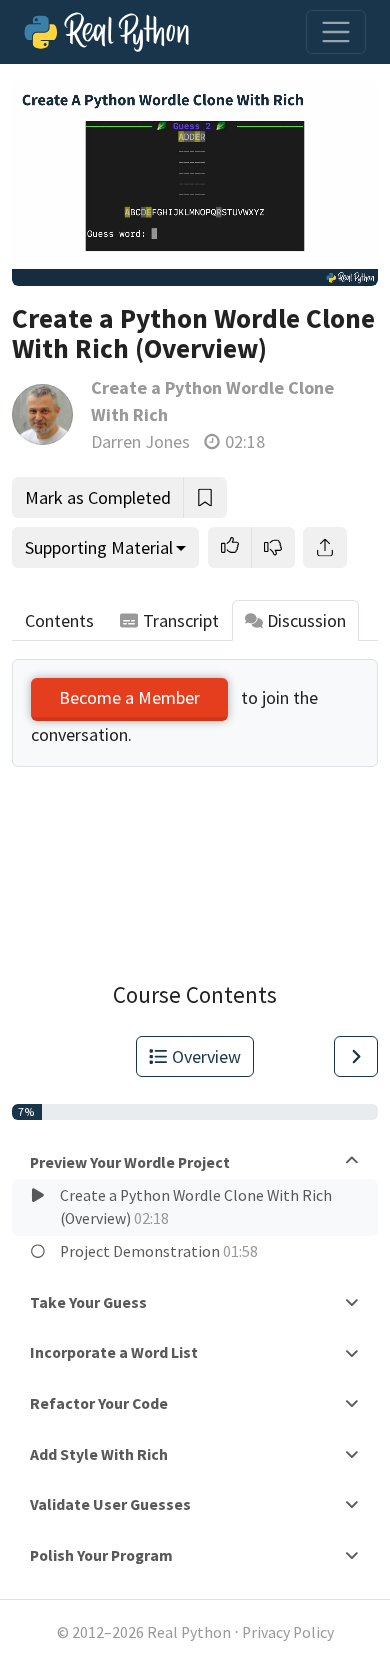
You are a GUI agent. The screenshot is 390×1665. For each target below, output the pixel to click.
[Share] (325, 547)
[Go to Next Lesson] (356, 1056)
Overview (206, 1056)
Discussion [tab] (306, 620)
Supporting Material (99, 547)
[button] (230, 547)
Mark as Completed (98, 497)
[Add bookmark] (205, 497)
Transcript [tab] (181, 620)
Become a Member (129, 697)
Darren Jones (140, 441)
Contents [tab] (59, 620)
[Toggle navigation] (336, 32)
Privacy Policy (288, 1632)
